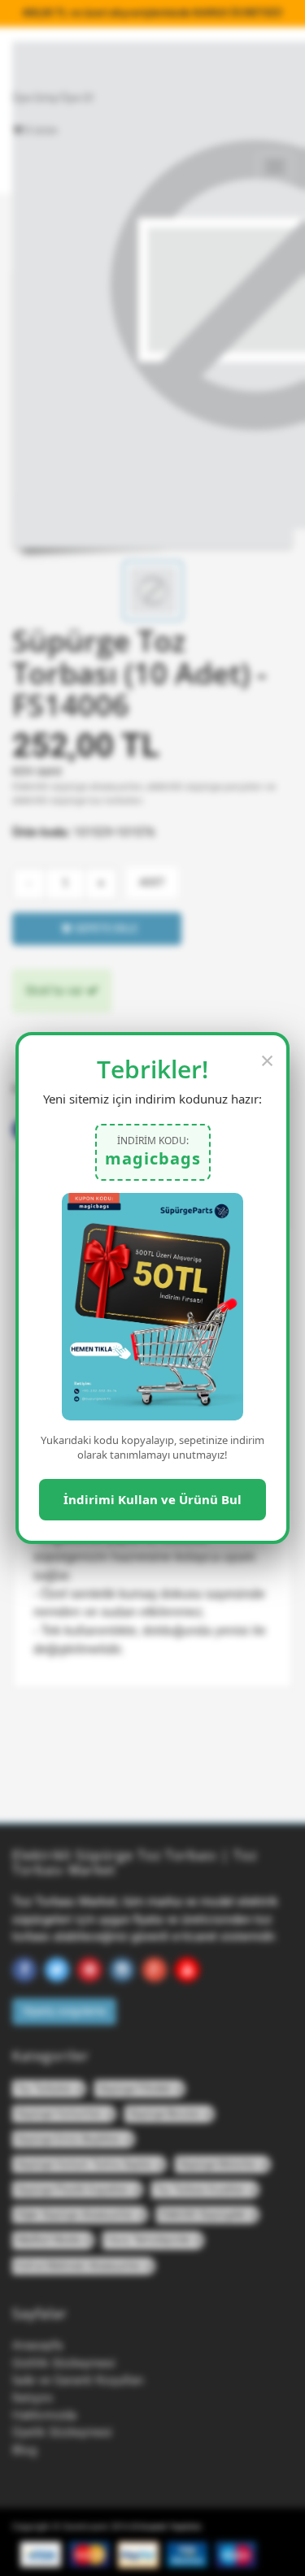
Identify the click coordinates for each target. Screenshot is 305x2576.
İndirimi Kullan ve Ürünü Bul (152, 1499)
